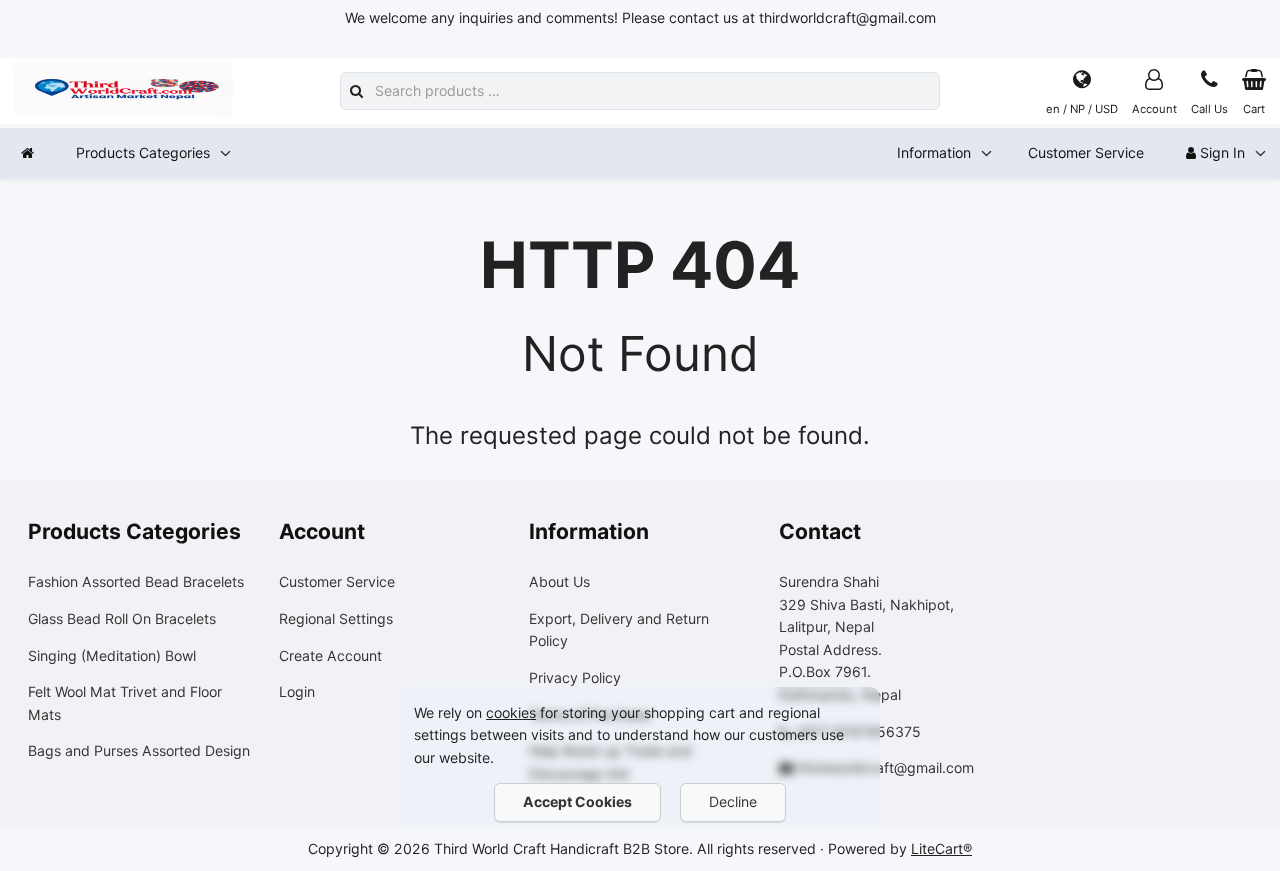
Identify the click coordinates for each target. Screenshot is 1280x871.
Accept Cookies (577, 801)
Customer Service (1086, 152)
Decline (733, 801)
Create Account (330, 655)
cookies (511, 712)
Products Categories (143, 152)
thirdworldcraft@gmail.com (885, 767)
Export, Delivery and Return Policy (619, 630)
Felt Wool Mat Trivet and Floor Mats (125, 703)
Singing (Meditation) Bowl (112, 655)
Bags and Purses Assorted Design (139, 750)
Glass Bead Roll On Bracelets (122, 618)
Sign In (1220, 152)
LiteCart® (941, 848)
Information (934, 152)
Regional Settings (336, 618)
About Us (559, 581)
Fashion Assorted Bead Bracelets (136, 581)
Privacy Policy (575, 677)
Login (297, 691)
